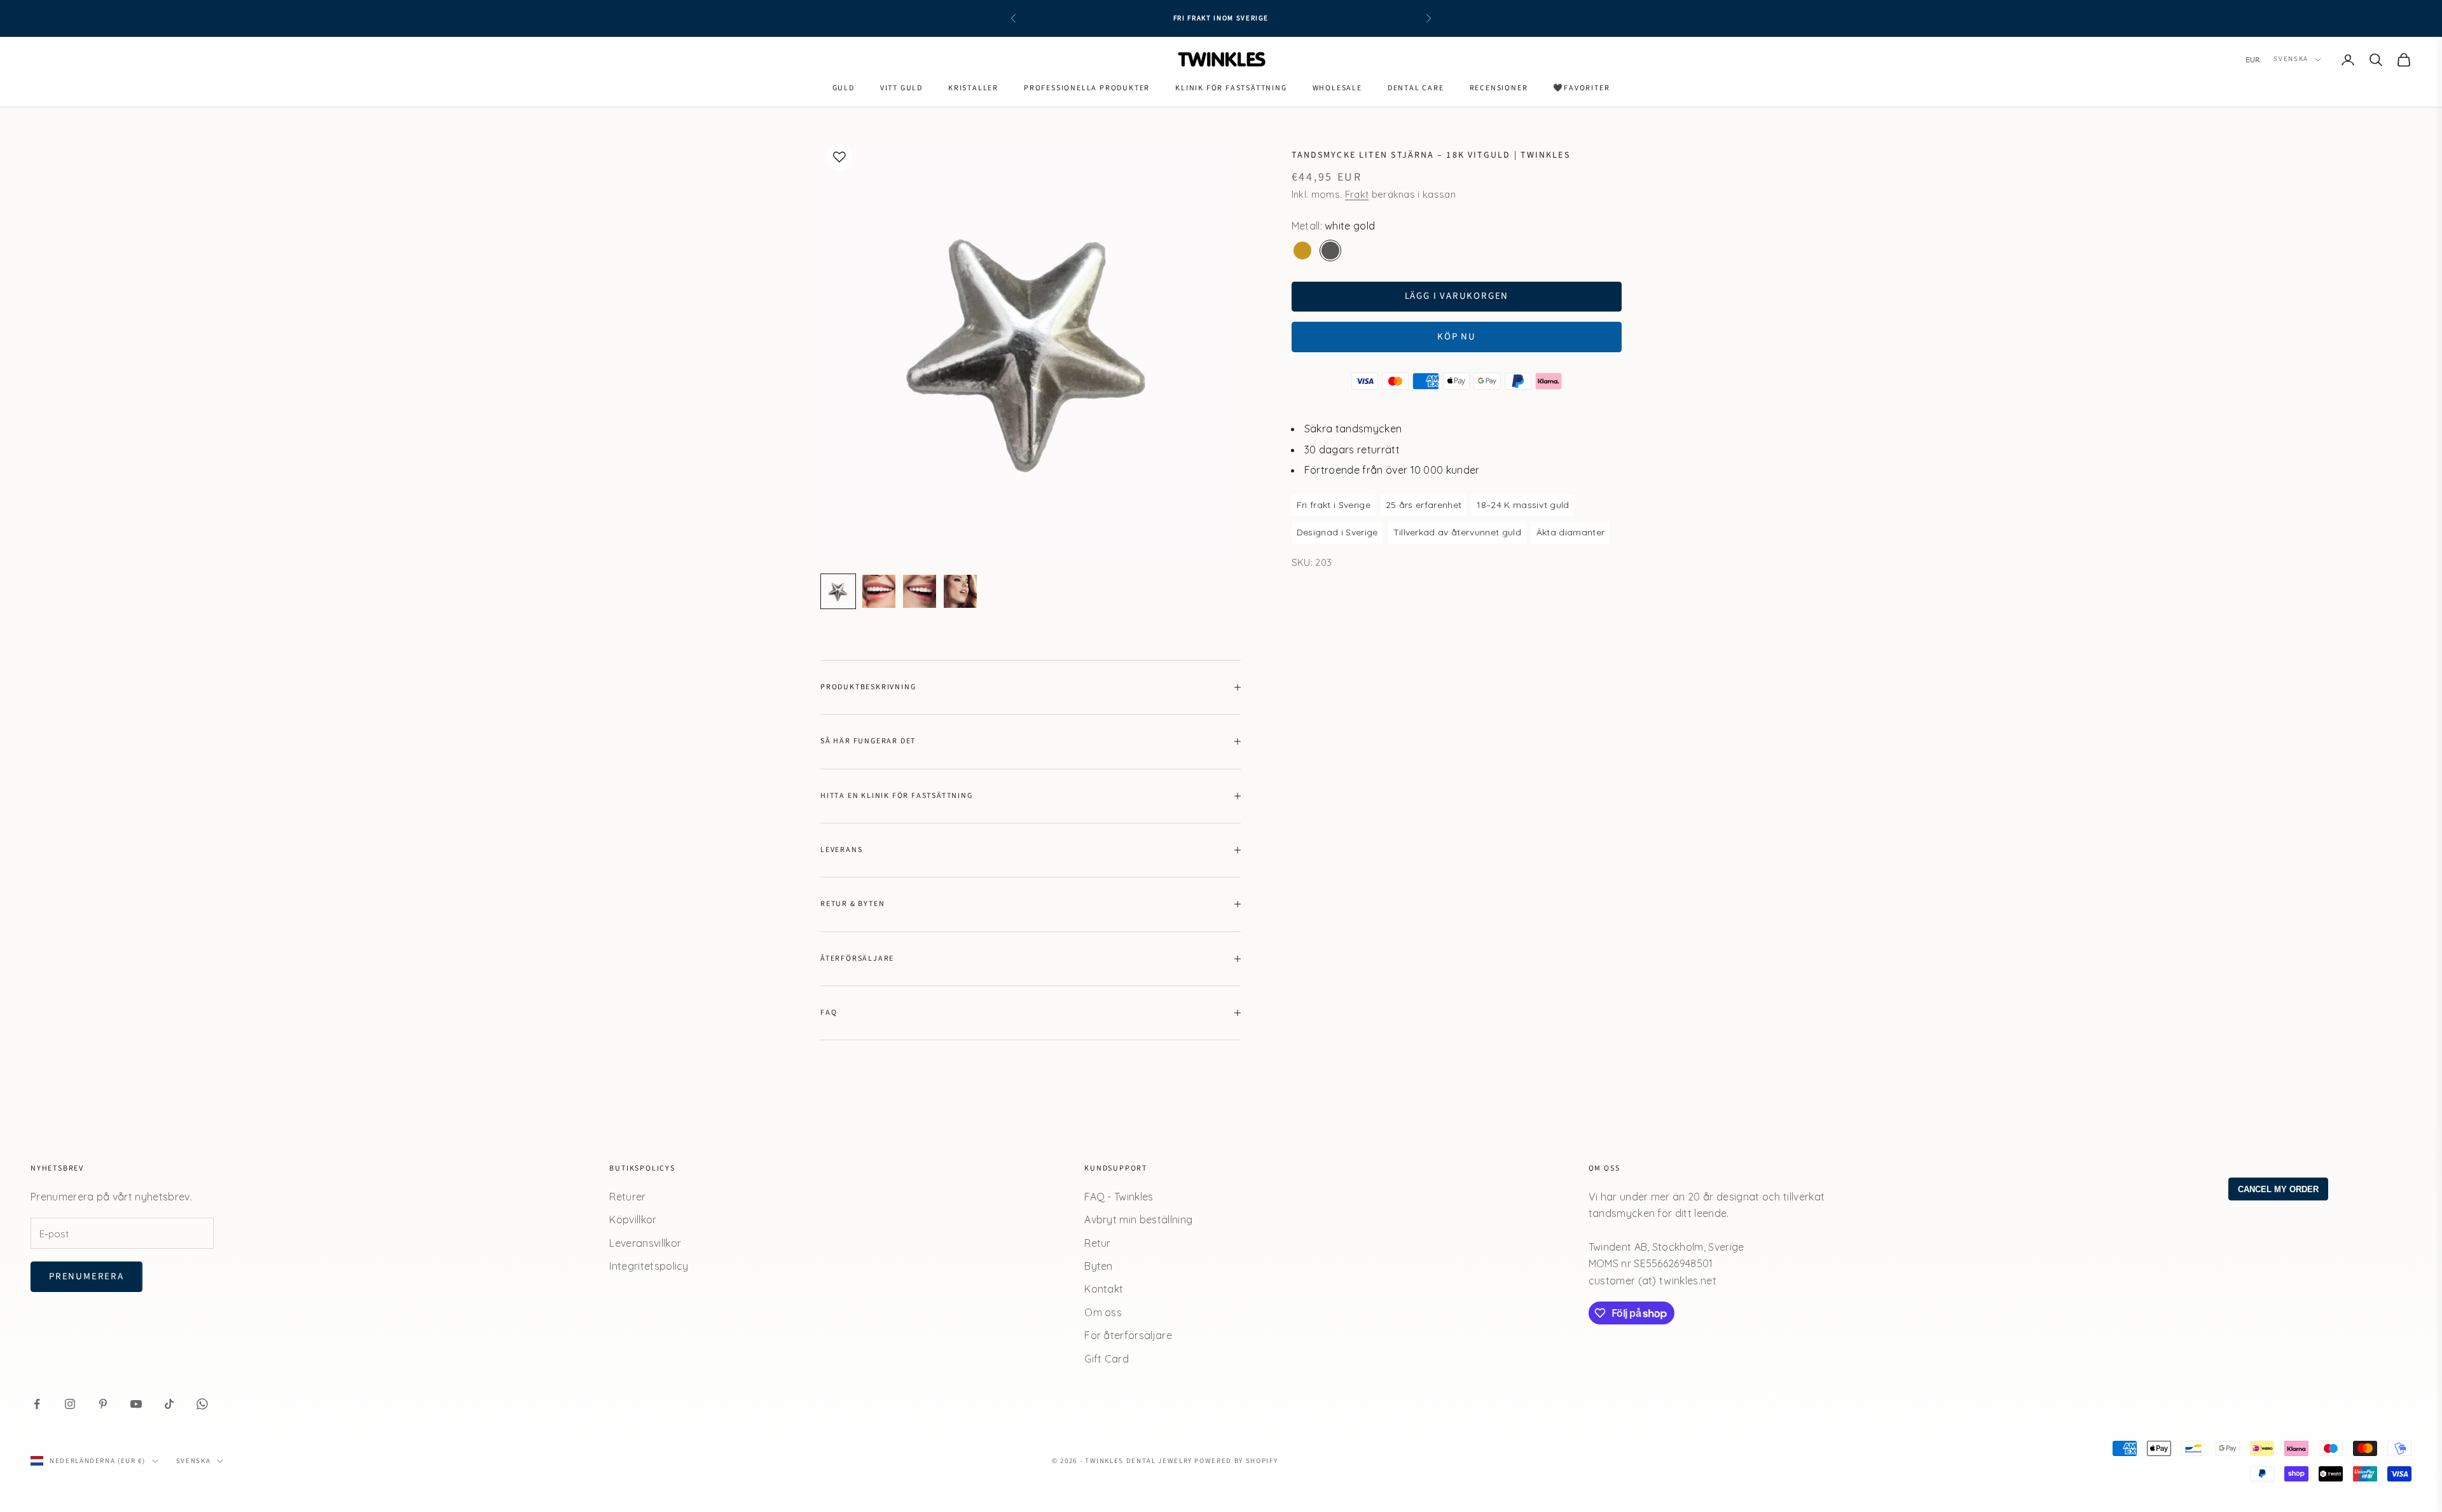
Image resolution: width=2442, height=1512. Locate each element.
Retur (1098, 1243)
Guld (844, 88)
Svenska (2291, 59)
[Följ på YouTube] (136, 1404)
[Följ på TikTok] (169, 1404)
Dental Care (1416, 88)
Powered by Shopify (1236, 1461)
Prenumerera (86, 1276)
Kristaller (973, 88)
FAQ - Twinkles (1119, 1197)
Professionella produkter (1087, 88)
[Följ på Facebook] (37, 1404)
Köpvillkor (633, 1220)
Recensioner (1499, 88)
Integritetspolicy (649, 1266)
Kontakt (1104, 1289)
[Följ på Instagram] (70, 1404)
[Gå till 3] (920, 591)
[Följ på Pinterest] (103, 1404)
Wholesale (1337, 88)
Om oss (1103, 1312)
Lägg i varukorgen (1457, 296)
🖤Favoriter (1581, 88)
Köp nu (1457, 337)
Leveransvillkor (645, 1243)
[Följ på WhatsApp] (202, 1404)
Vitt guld (901, 88)
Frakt (1357, 194)
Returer (627, 1197)
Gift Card (1107, 1359)
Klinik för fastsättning (1231, 88)
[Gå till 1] (838, 591)
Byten (1099, 1266)
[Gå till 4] (960, 591)
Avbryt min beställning (1138, 1220)
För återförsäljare (1128, 1335)
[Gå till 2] (879, 591)
